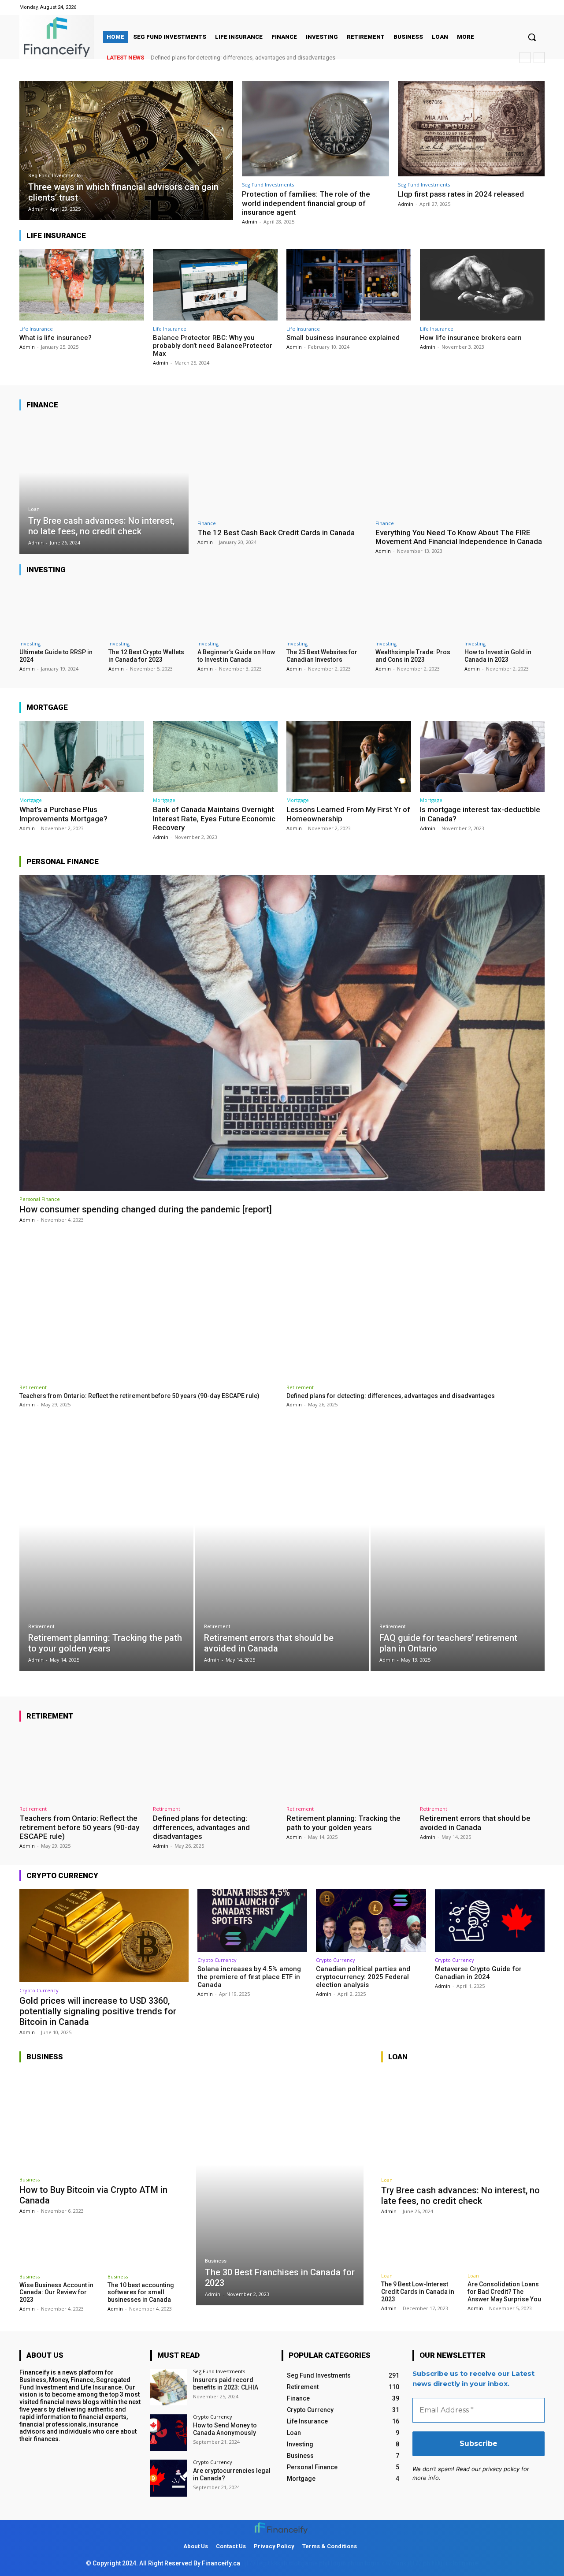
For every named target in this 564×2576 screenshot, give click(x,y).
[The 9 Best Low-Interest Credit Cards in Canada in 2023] (420, 2245)
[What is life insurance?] (82, 285)
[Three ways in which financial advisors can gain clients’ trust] (126, 151)
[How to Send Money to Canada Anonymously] (169, 2432)
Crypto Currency (39, 1990)
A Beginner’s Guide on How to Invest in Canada (236, 656)
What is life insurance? (56, 338)
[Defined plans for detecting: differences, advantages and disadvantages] (416, 1305)
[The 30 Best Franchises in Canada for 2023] (280, 2188)
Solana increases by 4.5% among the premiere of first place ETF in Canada (249, 1977)
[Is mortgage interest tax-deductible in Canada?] (482, 756)
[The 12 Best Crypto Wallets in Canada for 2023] (148, 609)
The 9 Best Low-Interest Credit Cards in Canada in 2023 (418, 2292)
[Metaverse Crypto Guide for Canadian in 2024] (490, 1920)
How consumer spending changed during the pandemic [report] (146, 1209)
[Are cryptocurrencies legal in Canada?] (169, 2478)
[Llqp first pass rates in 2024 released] (471, 129)
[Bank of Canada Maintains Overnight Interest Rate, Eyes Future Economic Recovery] (215, 756)
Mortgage (31, 800)
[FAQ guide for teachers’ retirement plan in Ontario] (458, 1549)
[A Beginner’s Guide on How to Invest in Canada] (237, 609)
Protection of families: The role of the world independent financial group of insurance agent (306, 203)
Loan (34, 509)
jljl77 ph (419, 2563)
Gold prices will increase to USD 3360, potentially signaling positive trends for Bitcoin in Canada (98, 2011)
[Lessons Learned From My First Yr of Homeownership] (349, 756)
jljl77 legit (256, 2563)
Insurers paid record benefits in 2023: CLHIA (226, 2384)
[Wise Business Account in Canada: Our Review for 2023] (59, 2246)
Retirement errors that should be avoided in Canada (475, 1823)
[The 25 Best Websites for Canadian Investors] (327, 609)
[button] (532, 37)
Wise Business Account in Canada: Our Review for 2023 (56, 2293)
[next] (539, 58)
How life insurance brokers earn (471, 338)
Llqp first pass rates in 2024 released (461, 194)
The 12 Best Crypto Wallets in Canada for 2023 (146, 656)
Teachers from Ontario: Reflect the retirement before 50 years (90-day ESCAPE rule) (139, 1396)
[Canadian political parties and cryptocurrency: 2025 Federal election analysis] (371, 1920)
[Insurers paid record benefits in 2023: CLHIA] (169, 2387)
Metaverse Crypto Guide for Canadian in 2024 (478, 1973)
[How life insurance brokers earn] (482, 285)
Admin (250, 222)
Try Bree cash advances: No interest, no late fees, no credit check (460, 2196)
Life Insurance (36, 329)
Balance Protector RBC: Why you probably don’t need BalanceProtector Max (213, 346)
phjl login (332, 2563)
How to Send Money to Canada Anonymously (225, 2429)
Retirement (33, 1387)
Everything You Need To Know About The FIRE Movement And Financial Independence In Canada (459, 537)
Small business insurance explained (343, 338)
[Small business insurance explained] (349, 285)
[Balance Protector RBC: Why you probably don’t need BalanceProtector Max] (215, 285)
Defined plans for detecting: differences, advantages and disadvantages (391, 1396)
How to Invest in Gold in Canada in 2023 (498, 656)
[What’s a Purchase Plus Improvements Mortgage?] (82, 756)
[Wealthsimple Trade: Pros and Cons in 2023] (416, 609)
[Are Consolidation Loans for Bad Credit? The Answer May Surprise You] (506, 2245)
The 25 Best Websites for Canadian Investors (322, 656)
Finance (207, 523)
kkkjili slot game (294, 2563)
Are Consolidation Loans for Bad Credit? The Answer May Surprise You (504, 2292)
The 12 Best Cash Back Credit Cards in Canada (276, 533)
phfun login (364, 2563)
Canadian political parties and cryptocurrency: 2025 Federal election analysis (363, 1977)
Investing (30, 643)
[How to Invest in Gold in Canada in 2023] (505, 609)
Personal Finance (40, 1199)
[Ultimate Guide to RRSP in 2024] (59, 609)
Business (30, 2179)
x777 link (394, 2563)
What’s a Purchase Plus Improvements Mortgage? (63, 814)
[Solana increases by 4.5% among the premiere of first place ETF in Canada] (252, 1920)
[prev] (525, 58)
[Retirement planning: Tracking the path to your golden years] (106, 1549)
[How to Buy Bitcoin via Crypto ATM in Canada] (103, 2121)
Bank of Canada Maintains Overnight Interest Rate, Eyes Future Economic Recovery (214, 818)
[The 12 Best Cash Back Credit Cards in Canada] (282, 467)
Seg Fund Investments (54, 176)
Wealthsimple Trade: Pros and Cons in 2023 (413, 656)
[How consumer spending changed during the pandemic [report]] (282, 1033)
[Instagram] (539, 7)
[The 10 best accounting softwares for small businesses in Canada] (147, 2246)
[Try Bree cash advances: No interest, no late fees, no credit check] (104, 486)
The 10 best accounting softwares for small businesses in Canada (141, 2293)
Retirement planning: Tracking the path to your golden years (226, 58)
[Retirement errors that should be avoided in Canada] (282, 1549)
